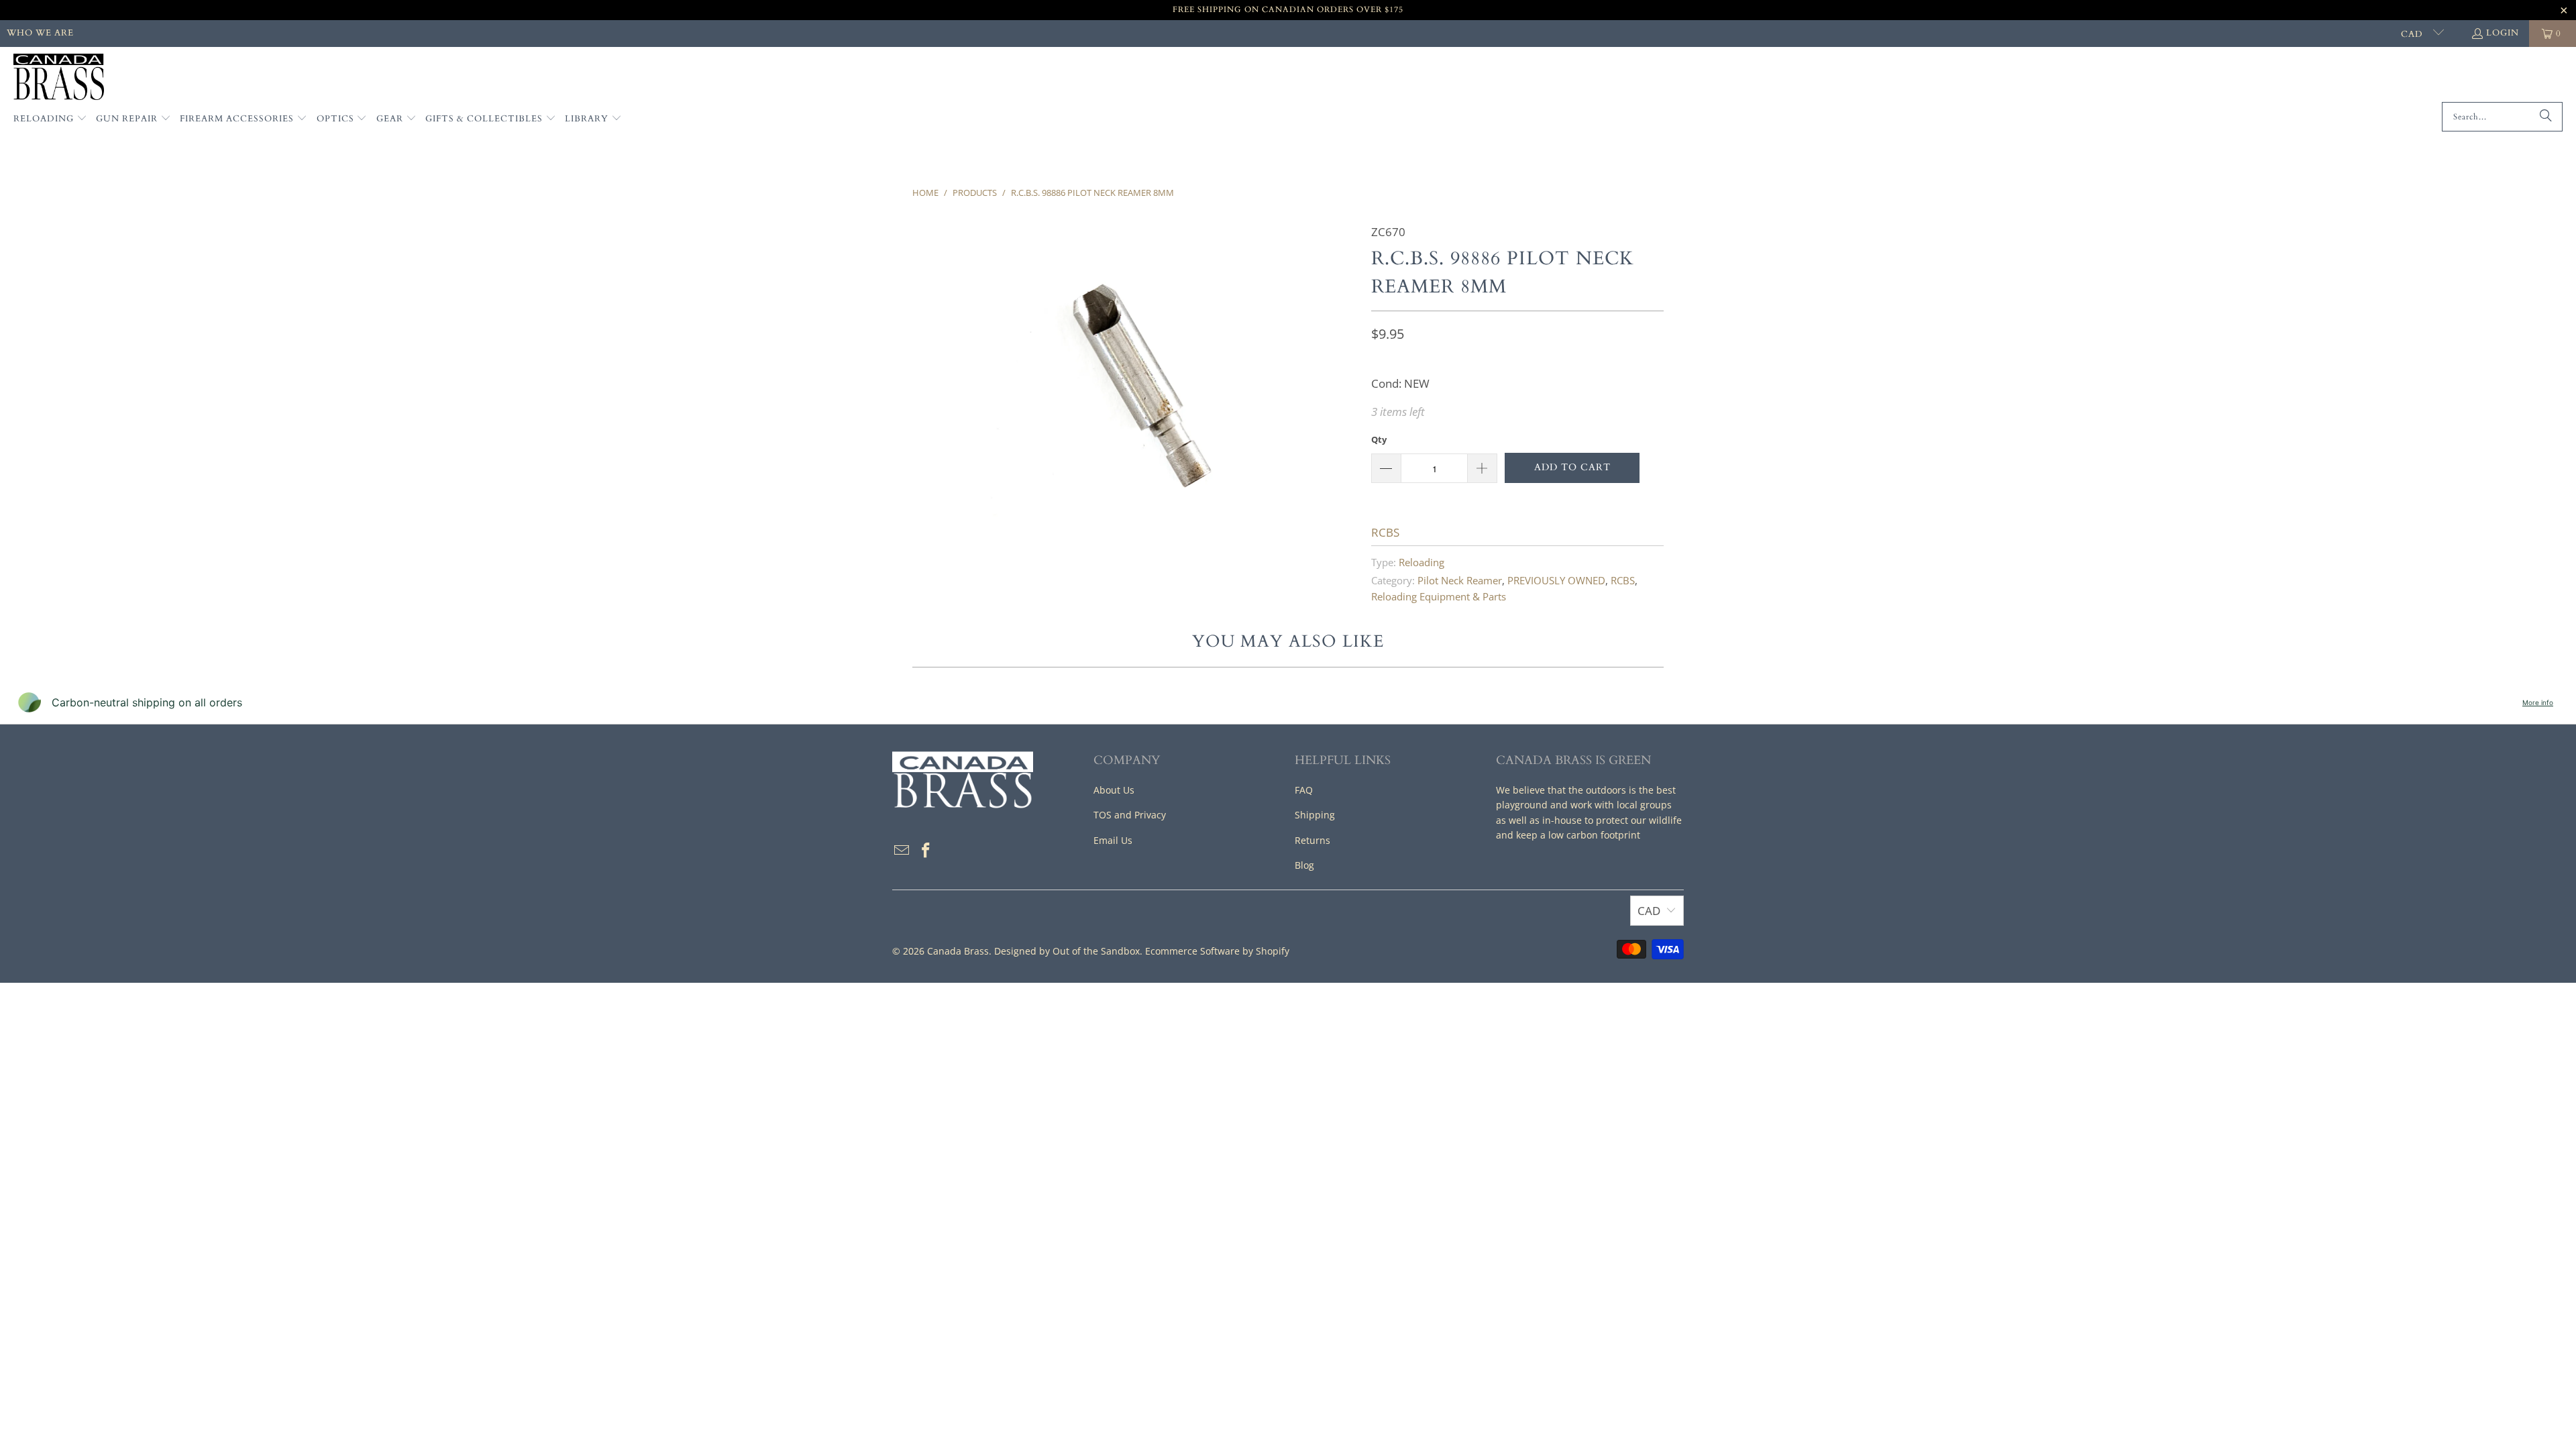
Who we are (40, 33)
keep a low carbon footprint (1578, 835)
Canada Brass (958, 951)
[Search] (2546, 117)
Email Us (1113, 840)
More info (2538, 702)
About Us (1114, 790)
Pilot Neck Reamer (1460, 580)
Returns (1312, 840)
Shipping (1315, 815)
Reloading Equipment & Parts (1439, 596)
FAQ (1304, 790)
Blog (1304, 865)
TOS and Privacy (1130, 815)
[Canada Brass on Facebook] (926, 851)
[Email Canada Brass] (902, 851)
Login (2503, 33)
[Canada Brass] (59, 78)
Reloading (1421, 562)
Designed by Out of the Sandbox (1067, 951)
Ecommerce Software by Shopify (1217, 951)
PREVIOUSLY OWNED (1556, 580)
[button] (50, 119)
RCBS (1385, 532)
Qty (1379, 439)
